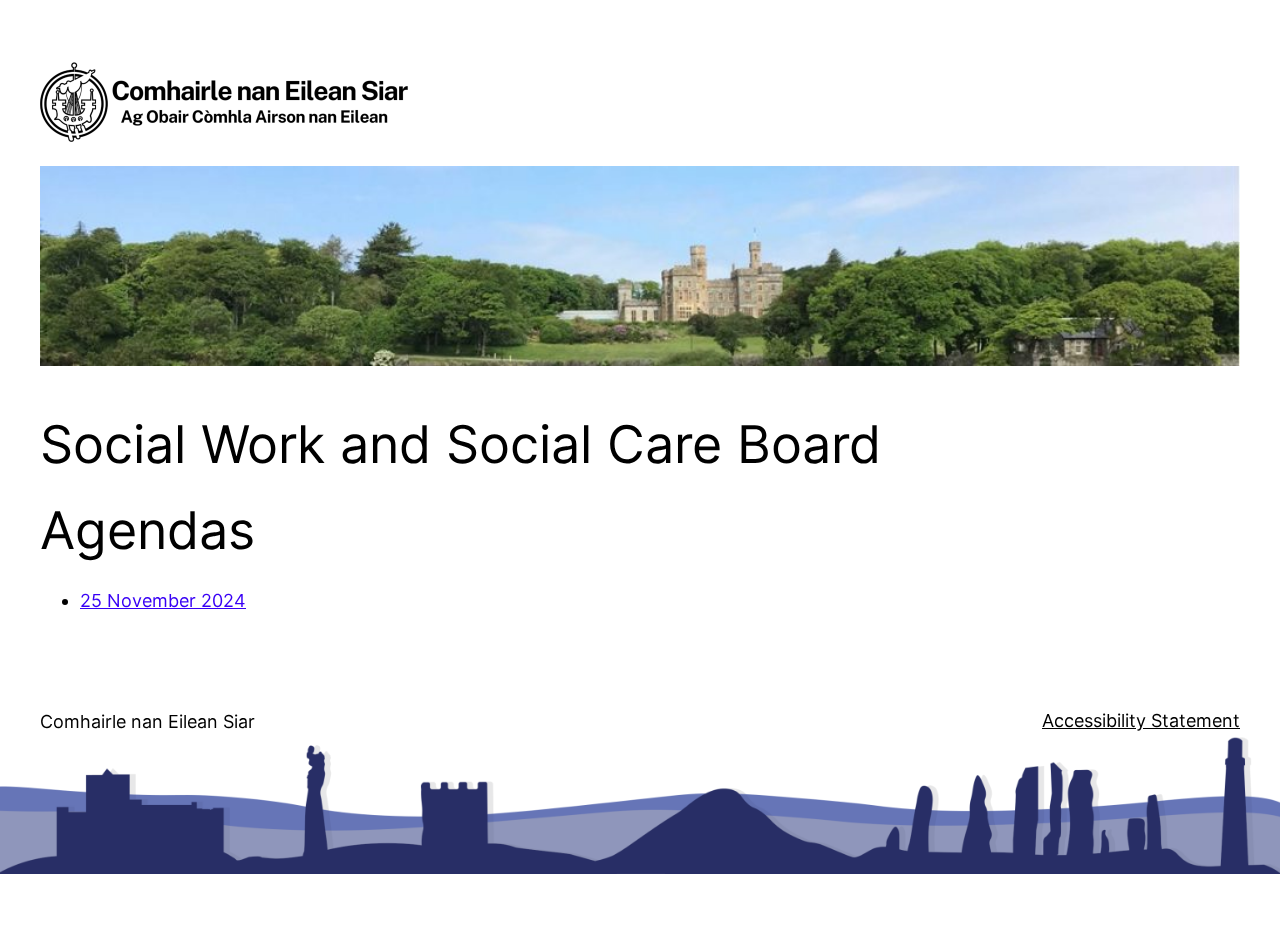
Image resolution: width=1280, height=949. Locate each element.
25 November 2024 (163, 600)
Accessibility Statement (1141, 720)
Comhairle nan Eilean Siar (147, 721)
